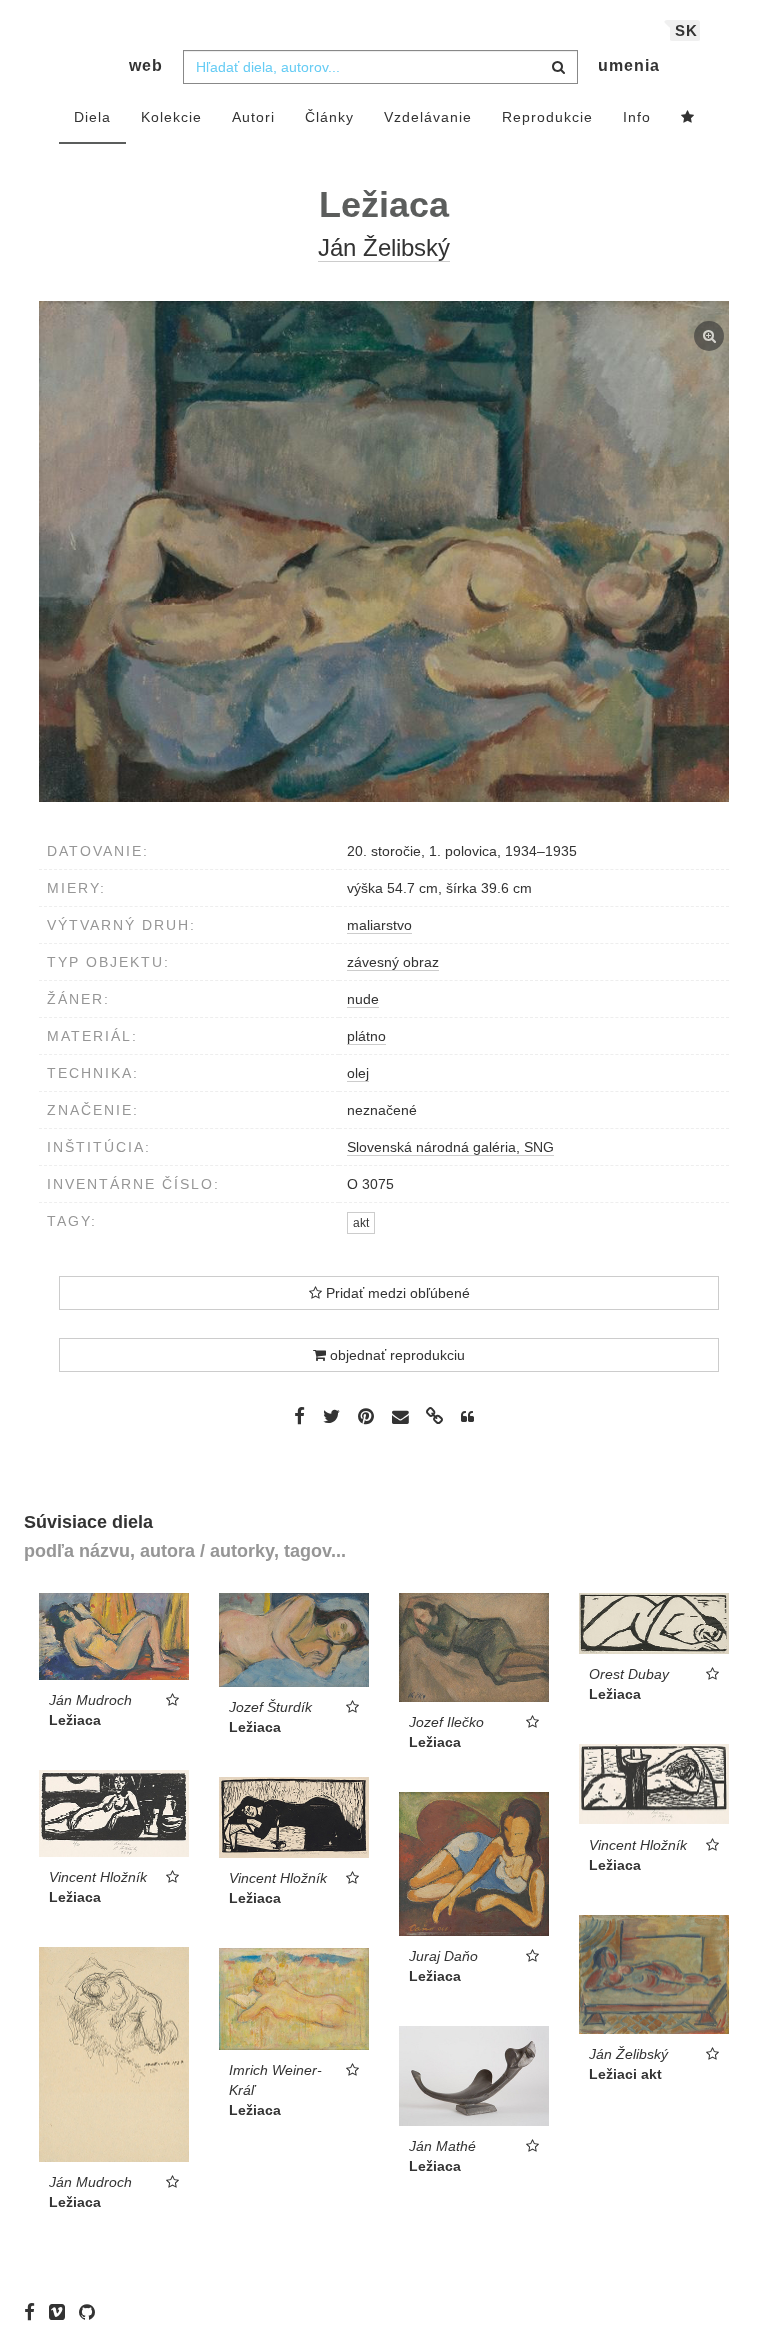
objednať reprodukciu (395, 1355)
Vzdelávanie (428, 117)
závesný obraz (393, 962)
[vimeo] (62, 2312)
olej (358, 1073)
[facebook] (34, 2312)
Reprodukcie (547, 117)
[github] (92, 2312)
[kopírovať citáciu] (467, 1417)
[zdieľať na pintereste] (366, 1416)
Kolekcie (171, 117)
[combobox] (380, 67)
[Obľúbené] (688, 118)
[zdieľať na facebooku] (299, 1416)
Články (329, 117)
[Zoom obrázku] (384, 551)
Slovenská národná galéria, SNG (450, 1147)
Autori (253, 117)
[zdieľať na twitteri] (331, 1416)
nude (363, 999)
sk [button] (686, 30)
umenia (629, 65)
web (146, 65)
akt (361, 1223)
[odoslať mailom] (400, 1417)
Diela (92, 117)
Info (637, 117)
